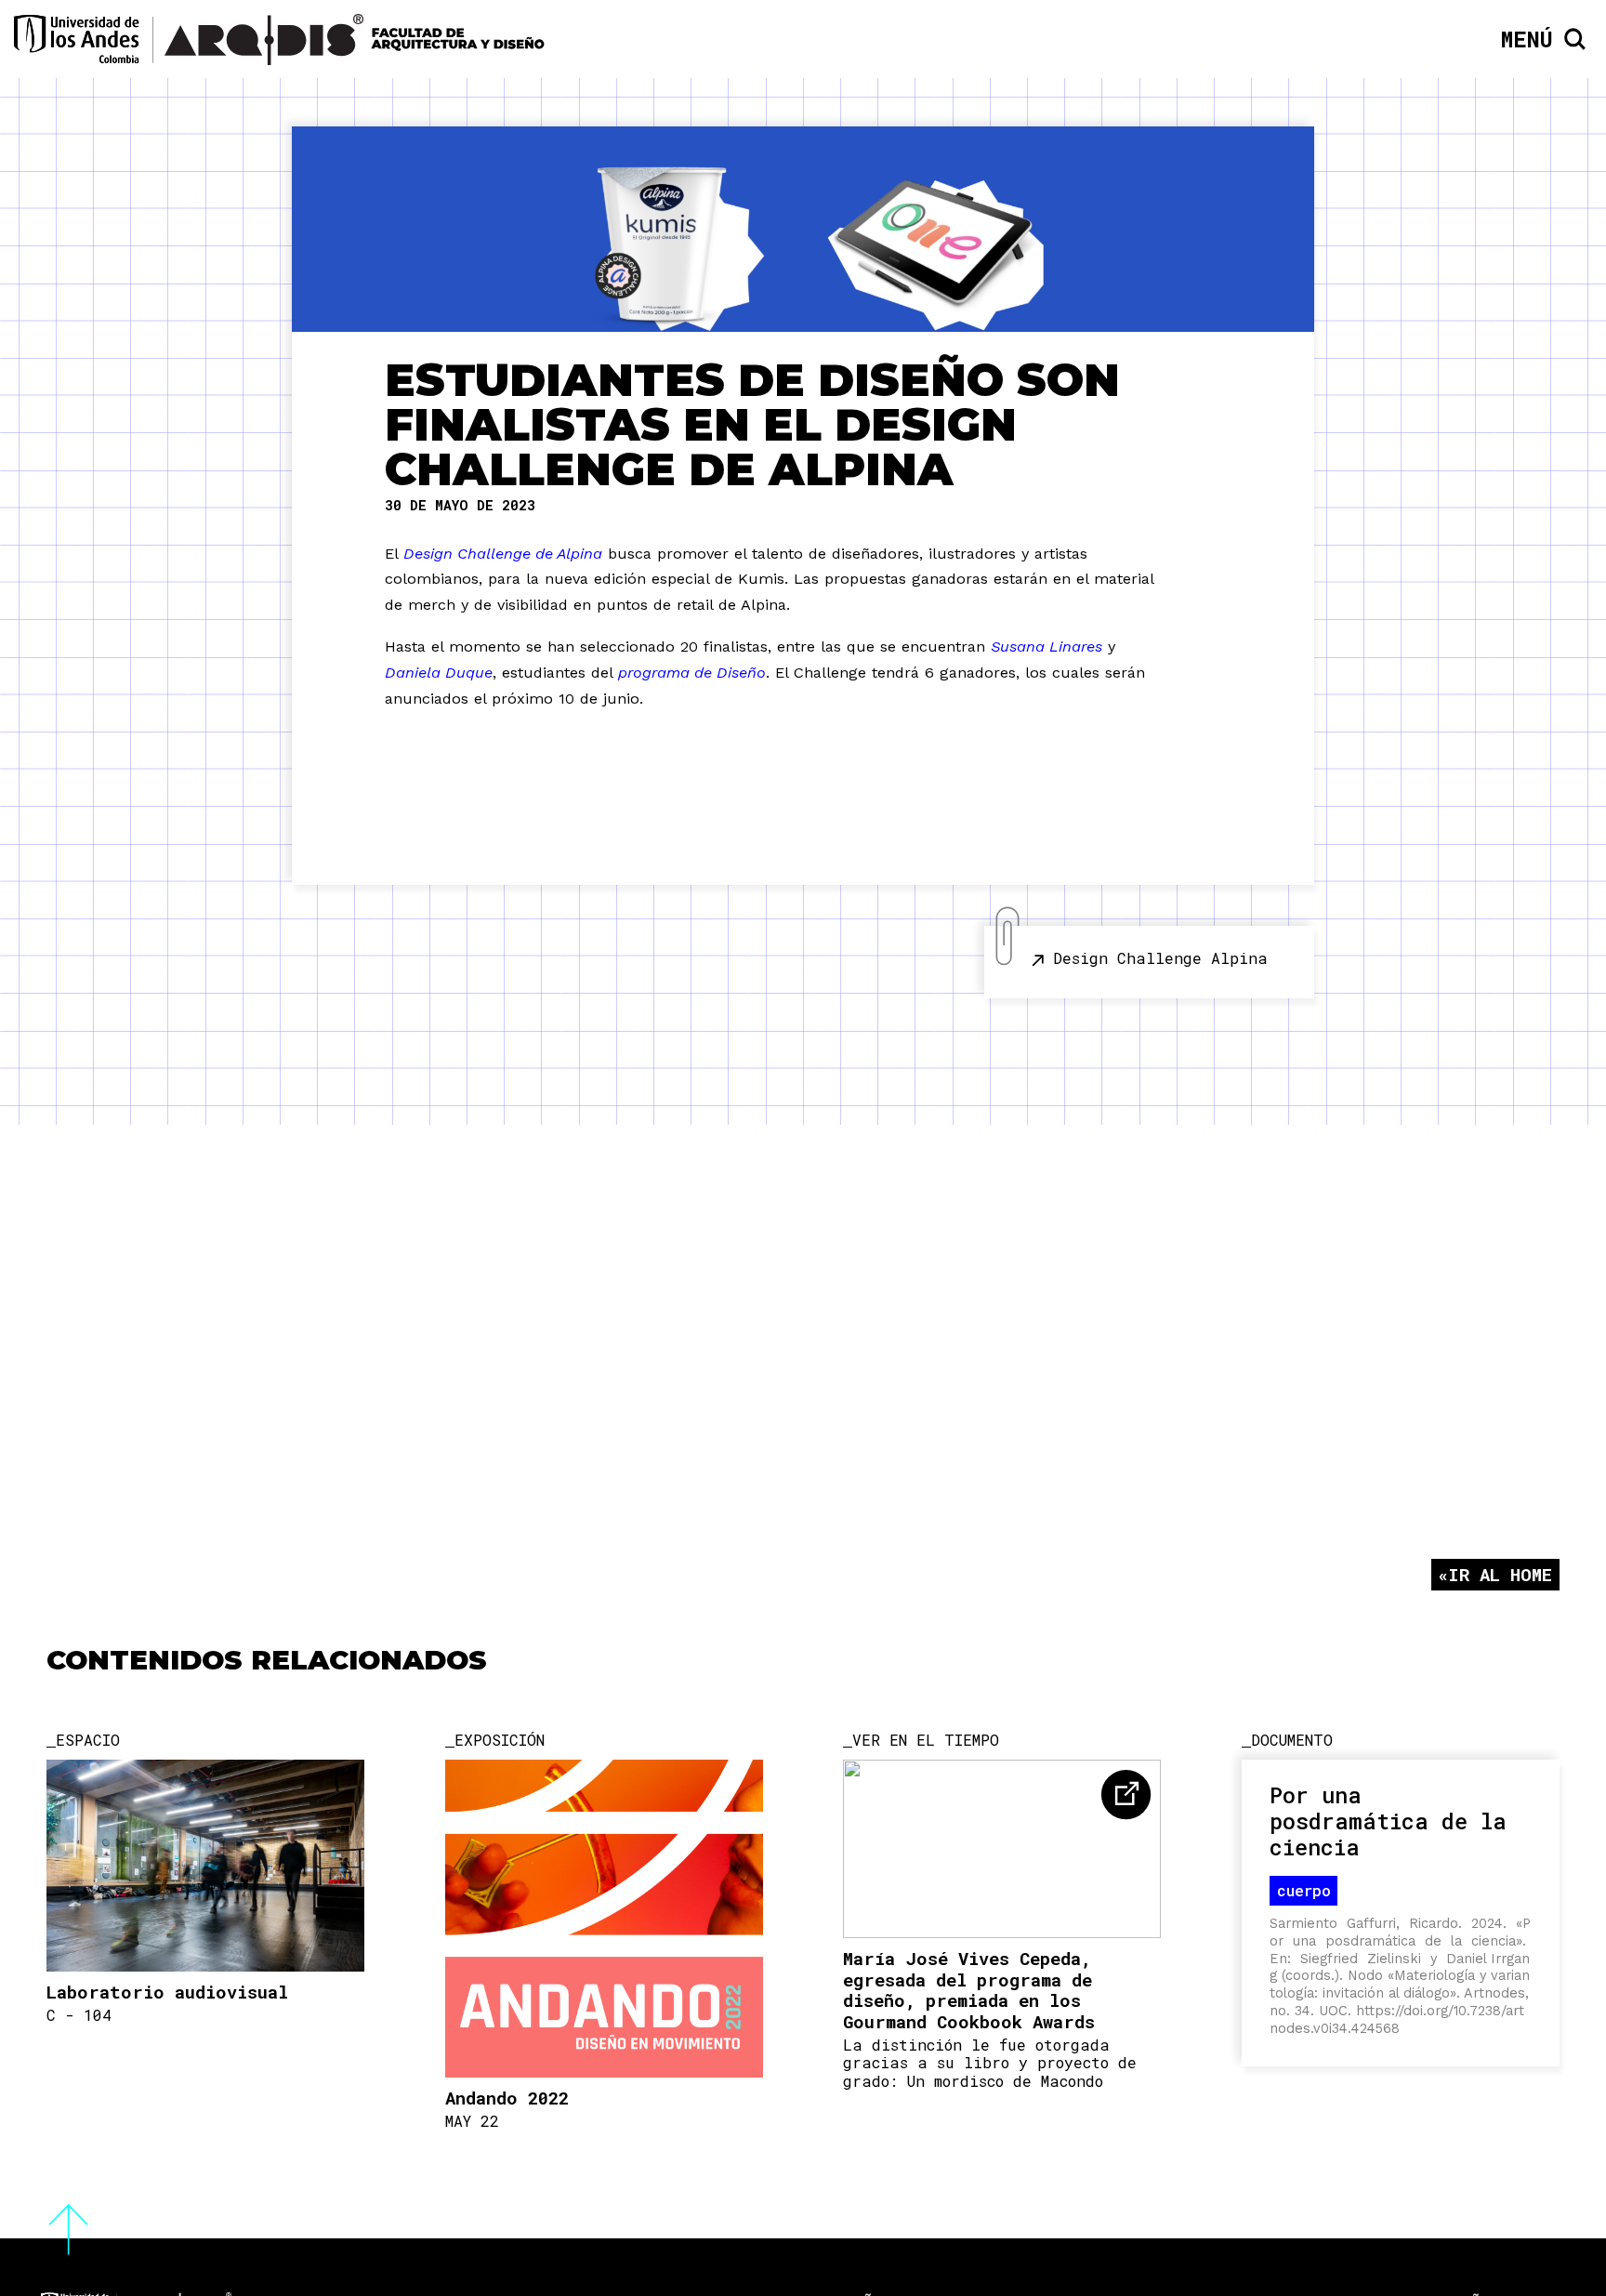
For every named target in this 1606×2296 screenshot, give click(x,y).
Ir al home (1500, 1574)
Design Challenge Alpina (1160, 958)
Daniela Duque (439, 673)
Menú (1527, 39)
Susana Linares (1047, 647)
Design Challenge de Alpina (503, 554)
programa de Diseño (692, 673)
